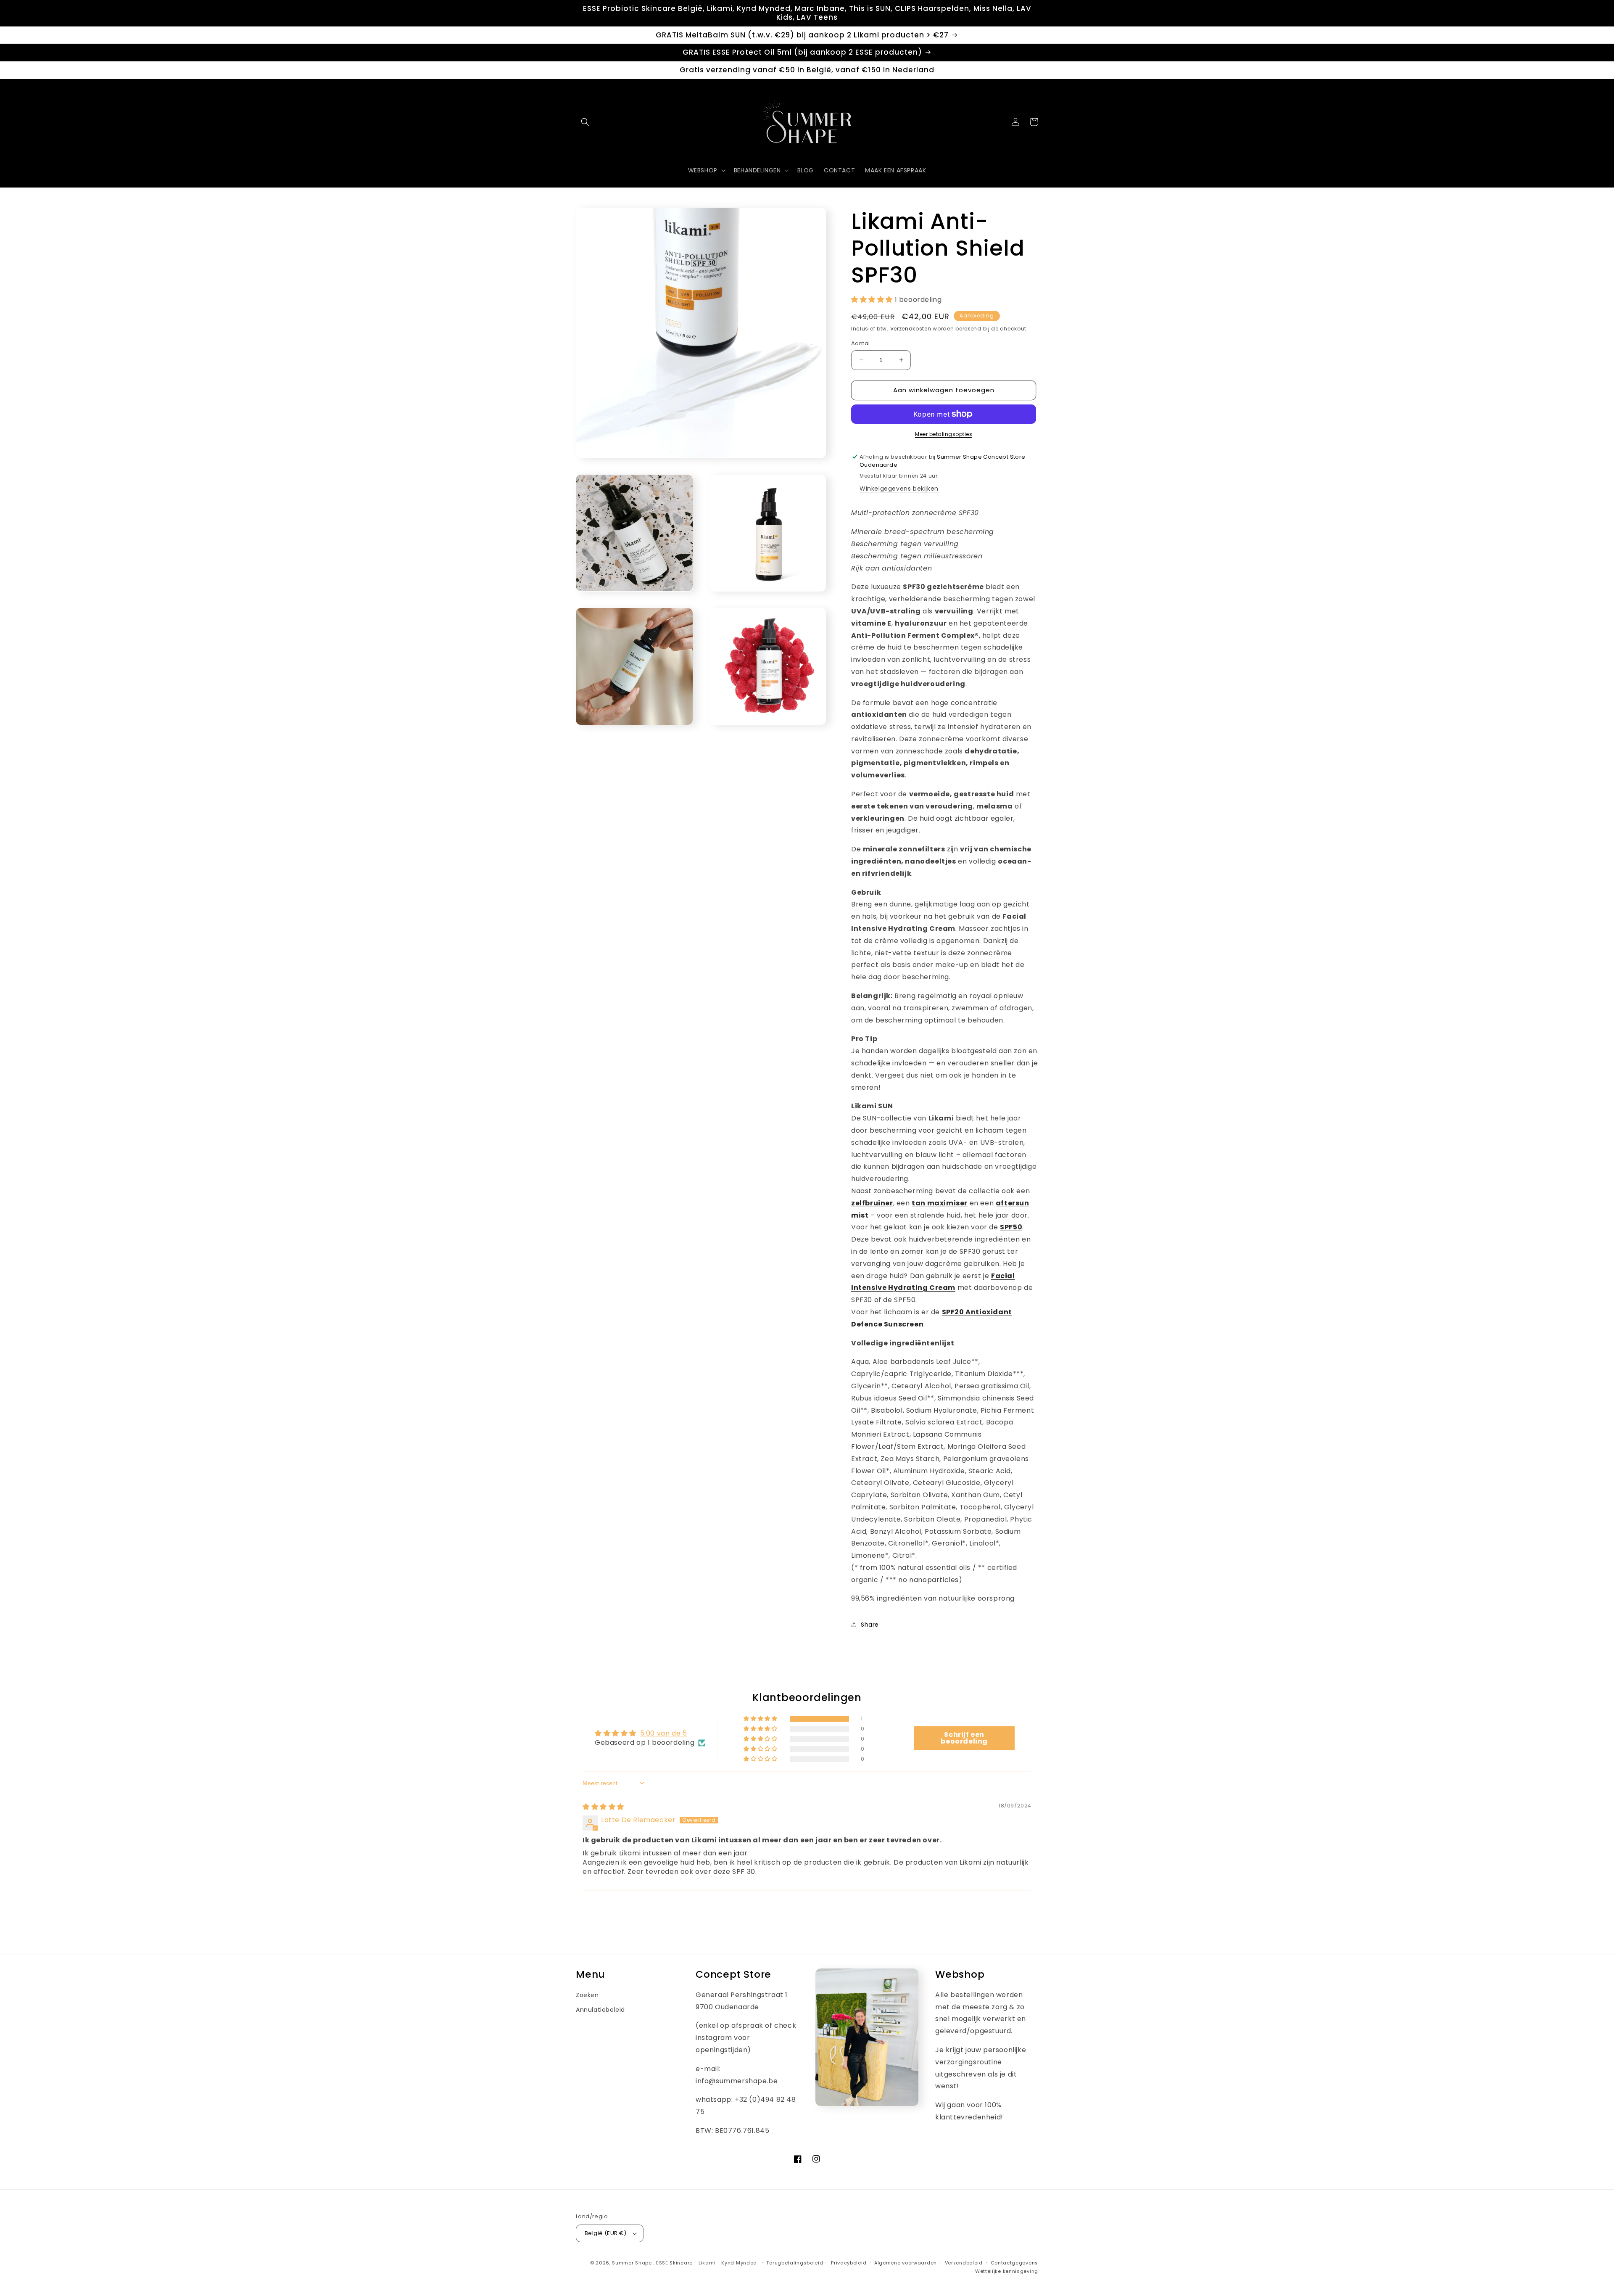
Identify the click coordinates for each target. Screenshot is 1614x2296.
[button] (585, 122)
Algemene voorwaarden (906, 2263)
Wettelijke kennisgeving (1007, 2271)
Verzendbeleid (964, 2263)
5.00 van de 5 (664, 1733)
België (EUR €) (606, 2233)
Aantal (860, 343)
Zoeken (587, 1995)
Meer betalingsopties (944, 434)
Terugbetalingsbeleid (795, 2263)
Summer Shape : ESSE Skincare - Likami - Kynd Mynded (684, 2263)
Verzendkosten (911, 329)
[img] (603, 1807)
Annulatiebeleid (600, 2010)
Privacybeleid (849, 2263)
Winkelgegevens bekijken (899, 489)
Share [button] (870, 1625)
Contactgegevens (1015, 2263)
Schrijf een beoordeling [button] (964, 1738)
